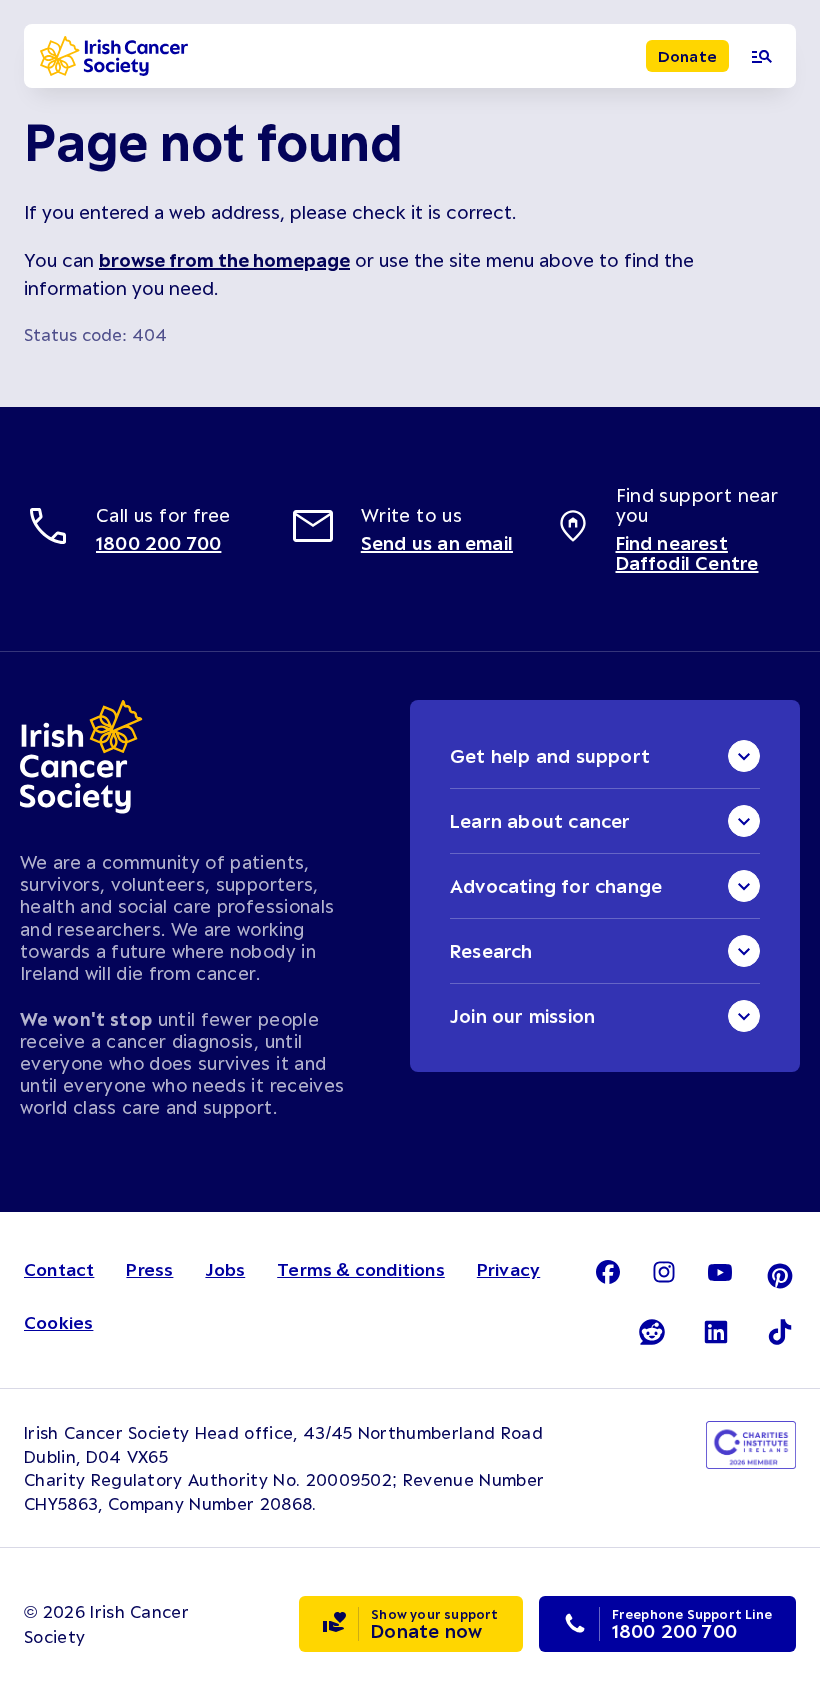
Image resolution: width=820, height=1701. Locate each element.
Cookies (58, 1322)
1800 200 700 (158, 543)
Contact (59, 1269)
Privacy (508, 1269)
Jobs (225, 1269)
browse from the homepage (224, 260)
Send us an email (437, 543)
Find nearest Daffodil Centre (687, 553)
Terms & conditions (361, 1269)
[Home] (114, 56)
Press (149, 1269)
